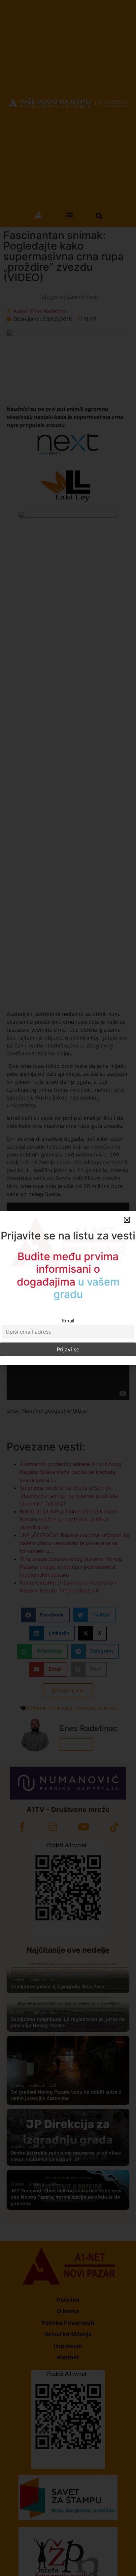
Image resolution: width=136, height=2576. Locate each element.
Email (68, 1314)
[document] (68, 1288)
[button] (127, 1226)
